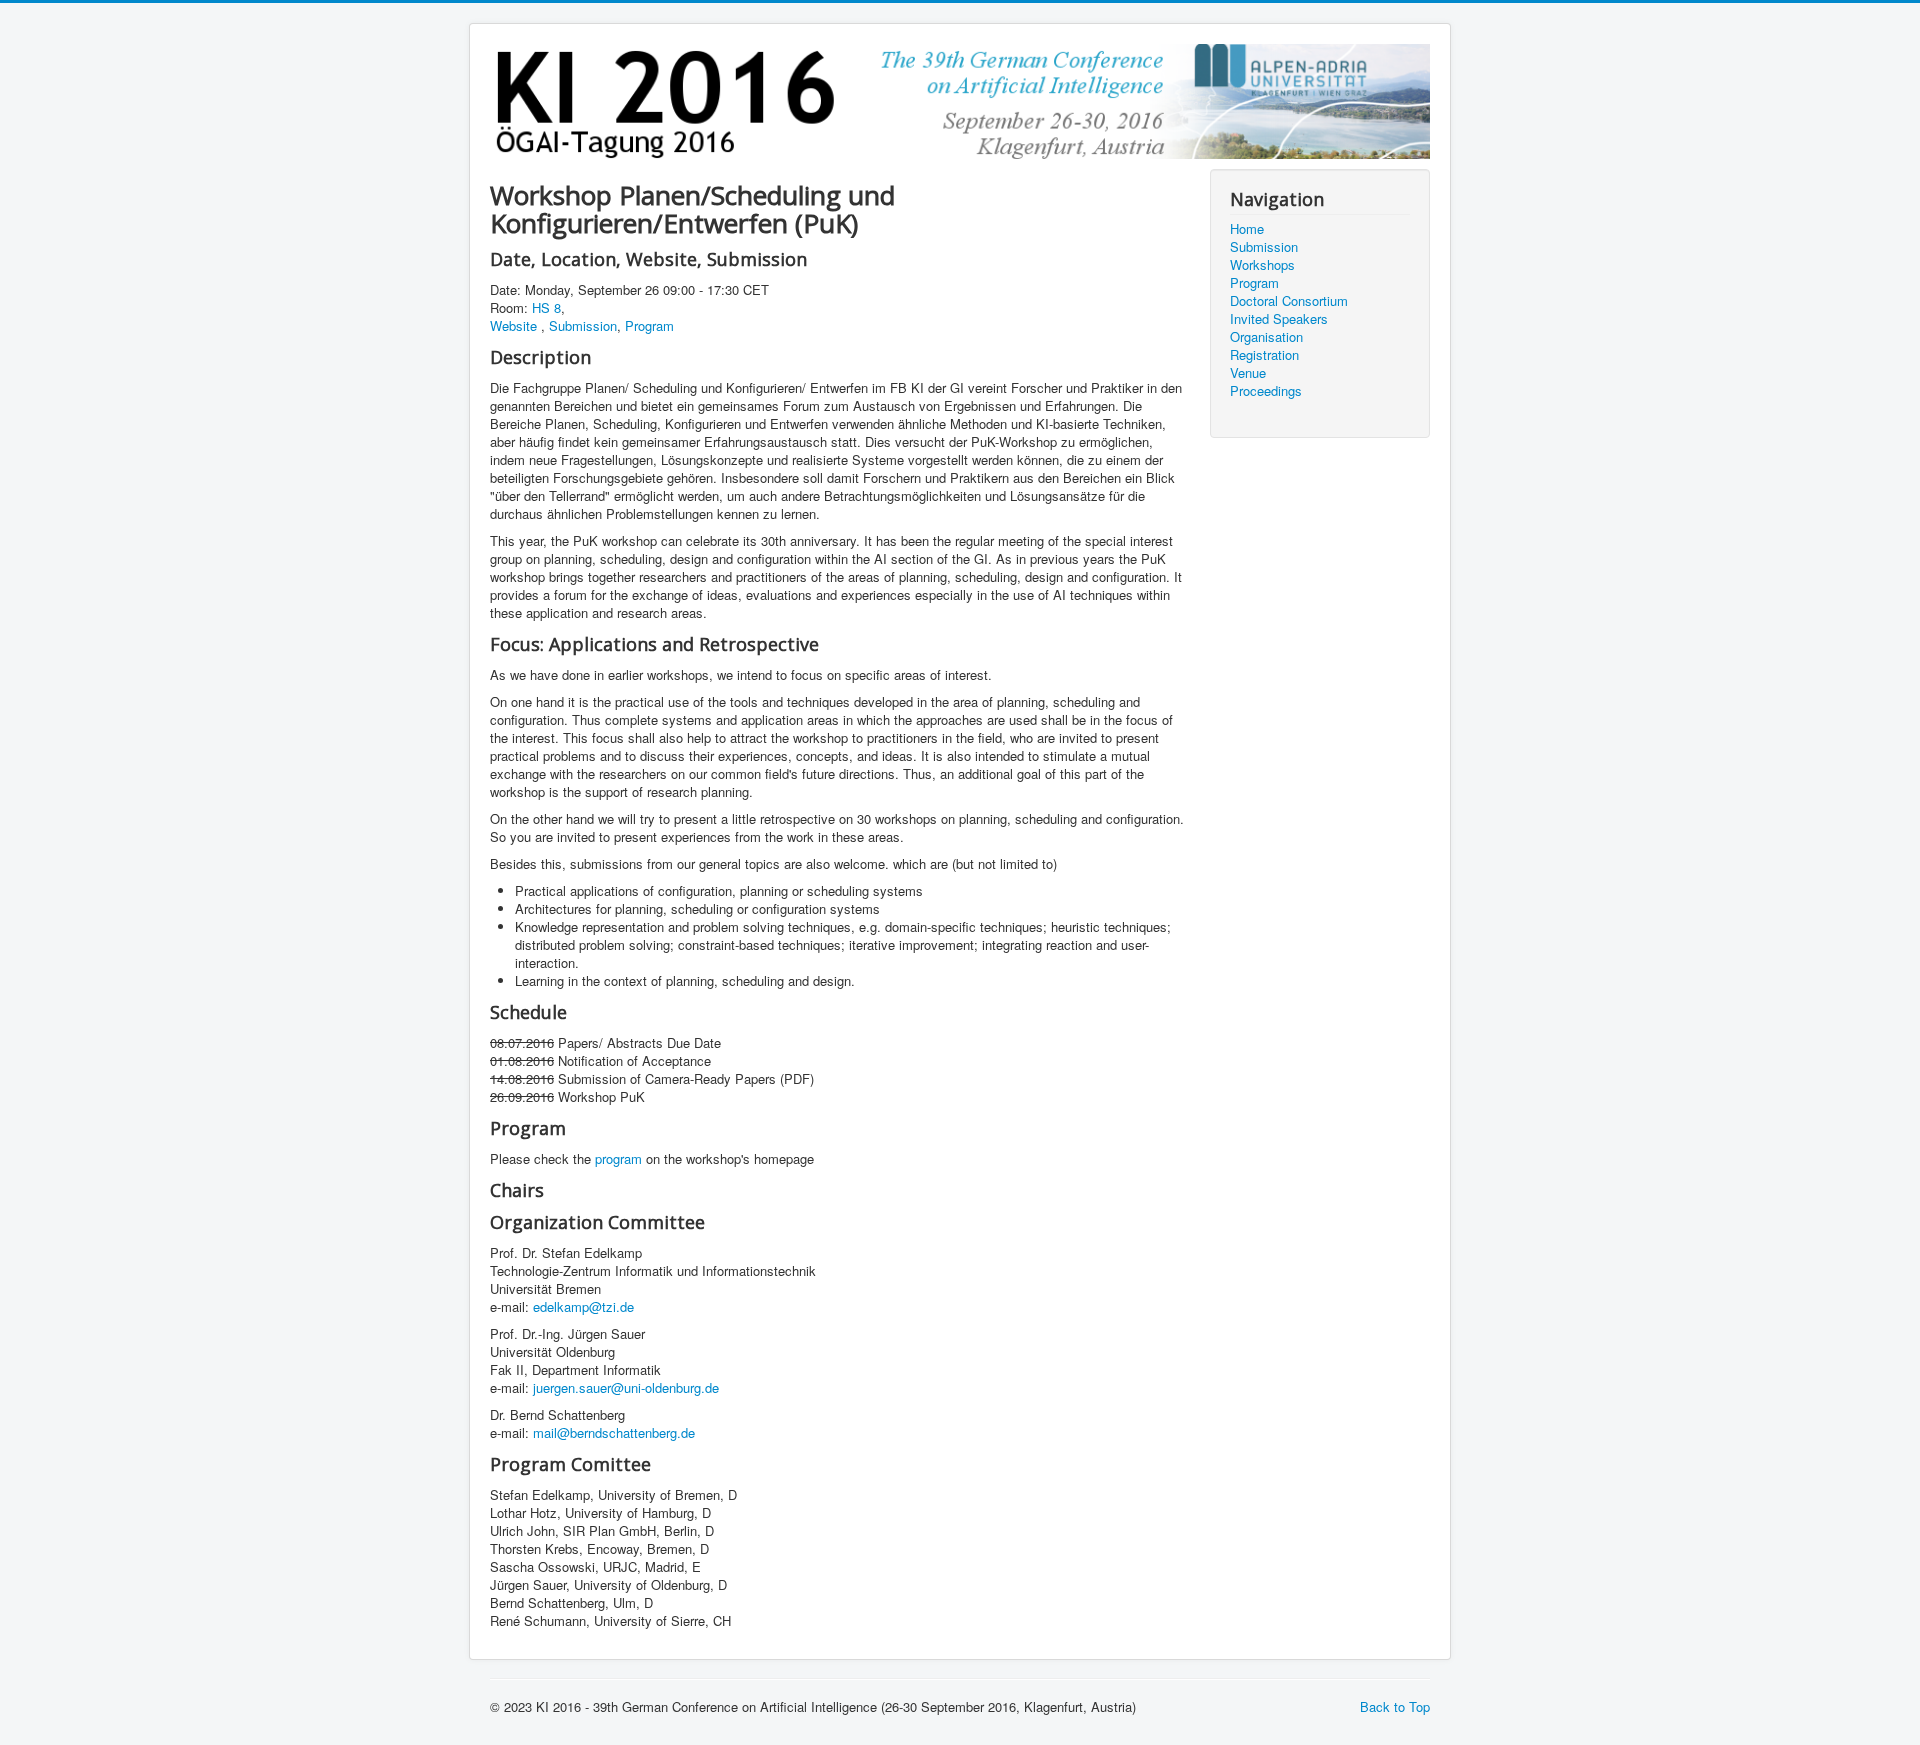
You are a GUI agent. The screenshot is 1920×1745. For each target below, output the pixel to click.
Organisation (1266, 337)
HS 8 (546, 307)
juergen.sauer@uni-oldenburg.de (626, 1387)
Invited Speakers (1279, 319)
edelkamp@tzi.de (583, 1306)
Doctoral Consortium (1289, 301)
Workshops (1262, 265)
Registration (1264, 355)
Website (515, 325)
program (618, 1158)
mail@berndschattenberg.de (614, 1432)
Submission (583, 325)
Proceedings (1266, 391)
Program (649, 325)
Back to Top (1395, 1706)
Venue (1248, 373)
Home (1247, 229)
